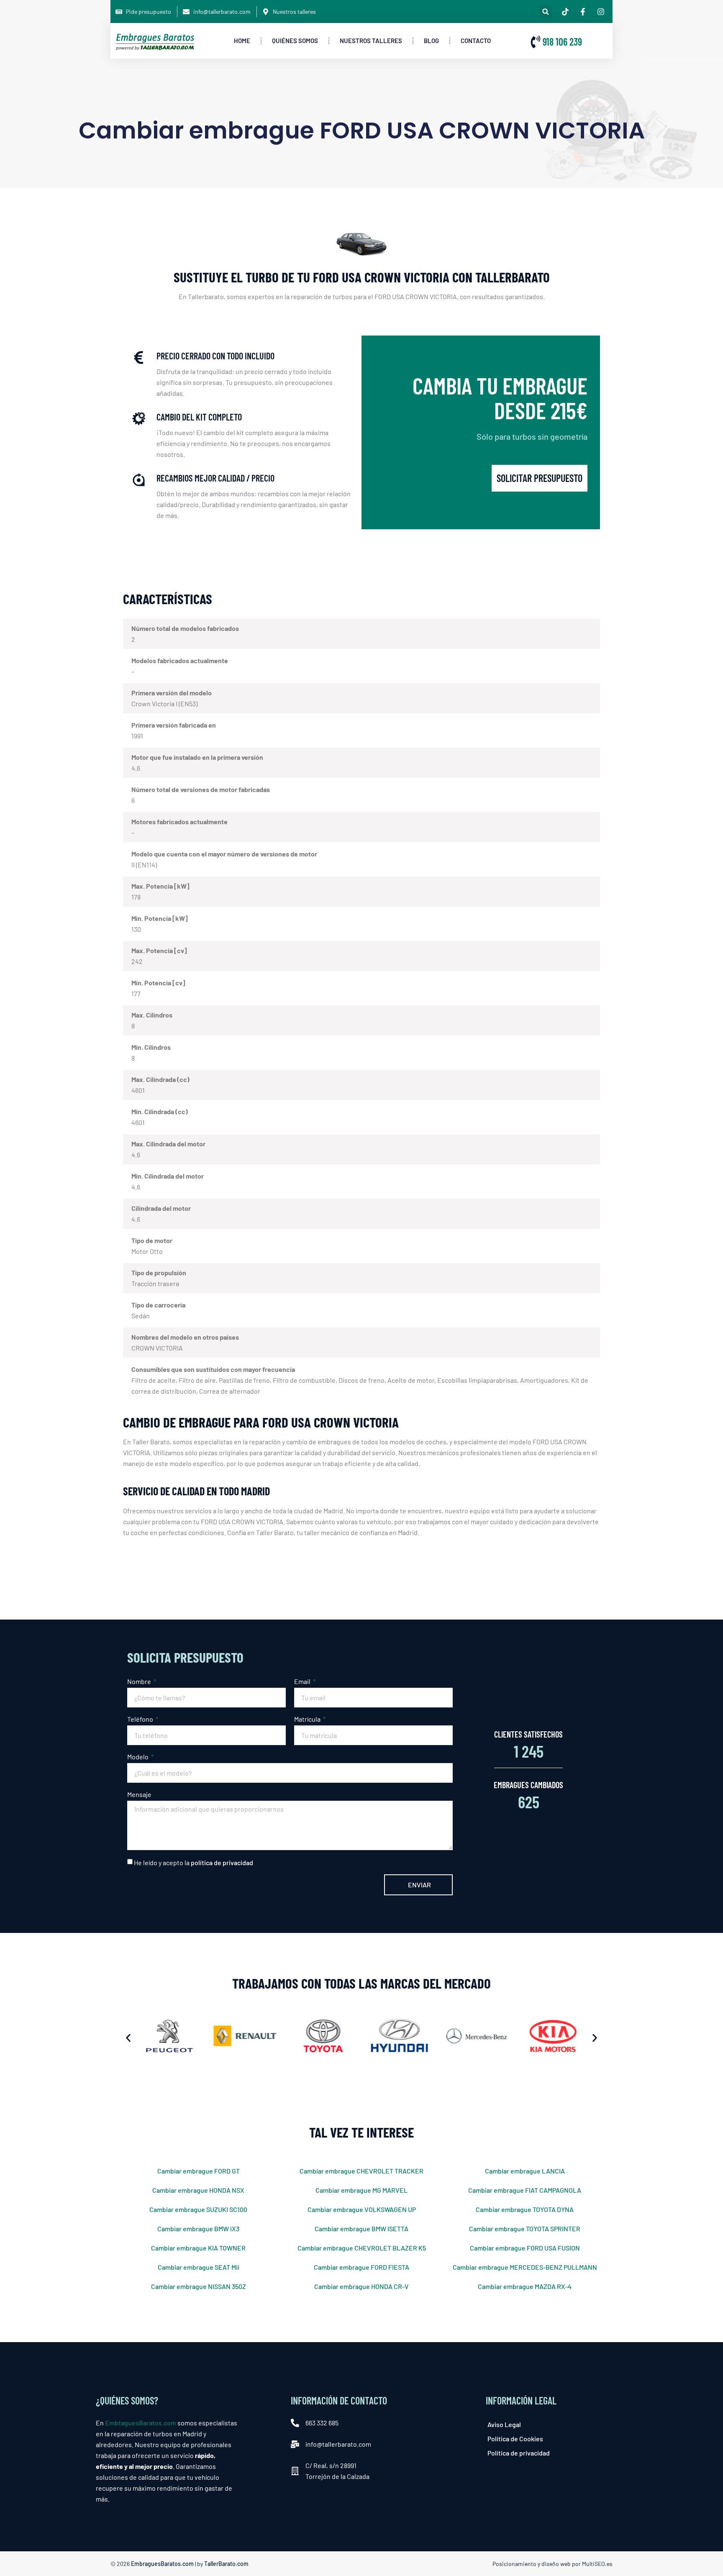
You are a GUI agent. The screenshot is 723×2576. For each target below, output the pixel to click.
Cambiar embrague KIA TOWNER (198, 2248)
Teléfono (141, 1719)
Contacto (476, 41)
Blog (431, 41)
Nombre (140, 1681)
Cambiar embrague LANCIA (525, 2171)
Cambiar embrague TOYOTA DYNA (525, 2209)
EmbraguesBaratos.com (162, 2564)
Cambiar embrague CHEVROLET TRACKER (361, 2171)
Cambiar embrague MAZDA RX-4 (525, 2286)
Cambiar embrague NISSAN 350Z (199, 2286)
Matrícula (308, 1719)
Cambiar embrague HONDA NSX (198, 2190)
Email (303, 1681)
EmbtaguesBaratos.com (141, 2423)
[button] (546, 12)
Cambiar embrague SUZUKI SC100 (198, 2209)
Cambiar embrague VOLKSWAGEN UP (362, 2209)
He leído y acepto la (194, 1862)
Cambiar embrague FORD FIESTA (361, 2267)
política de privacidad (222, 1862)
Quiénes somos (295, 41)
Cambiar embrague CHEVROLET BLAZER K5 (362, 2248)
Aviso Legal (504, 2424)
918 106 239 (562, 42)
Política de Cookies (515, 2439)
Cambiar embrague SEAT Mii (199, 2267)
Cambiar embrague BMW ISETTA (361, 2229)
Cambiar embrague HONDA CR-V (361, 2286)
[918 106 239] (536, 42)
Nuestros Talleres (371, 41)
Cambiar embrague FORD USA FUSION (525, 2248)
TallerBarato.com (226, 2564)
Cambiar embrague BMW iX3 (198, 2229)
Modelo (138, 1757)
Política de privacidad (519, 2453)
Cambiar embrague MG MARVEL (361, 2190)
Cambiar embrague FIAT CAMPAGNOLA (525, 2190)
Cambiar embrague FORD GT (199, 2171)
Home (242, 41)
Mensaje (139, 1794)
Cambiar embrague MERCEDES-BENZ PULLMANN (525, 2267)
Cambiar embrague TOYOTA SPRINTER (525, 2229)
